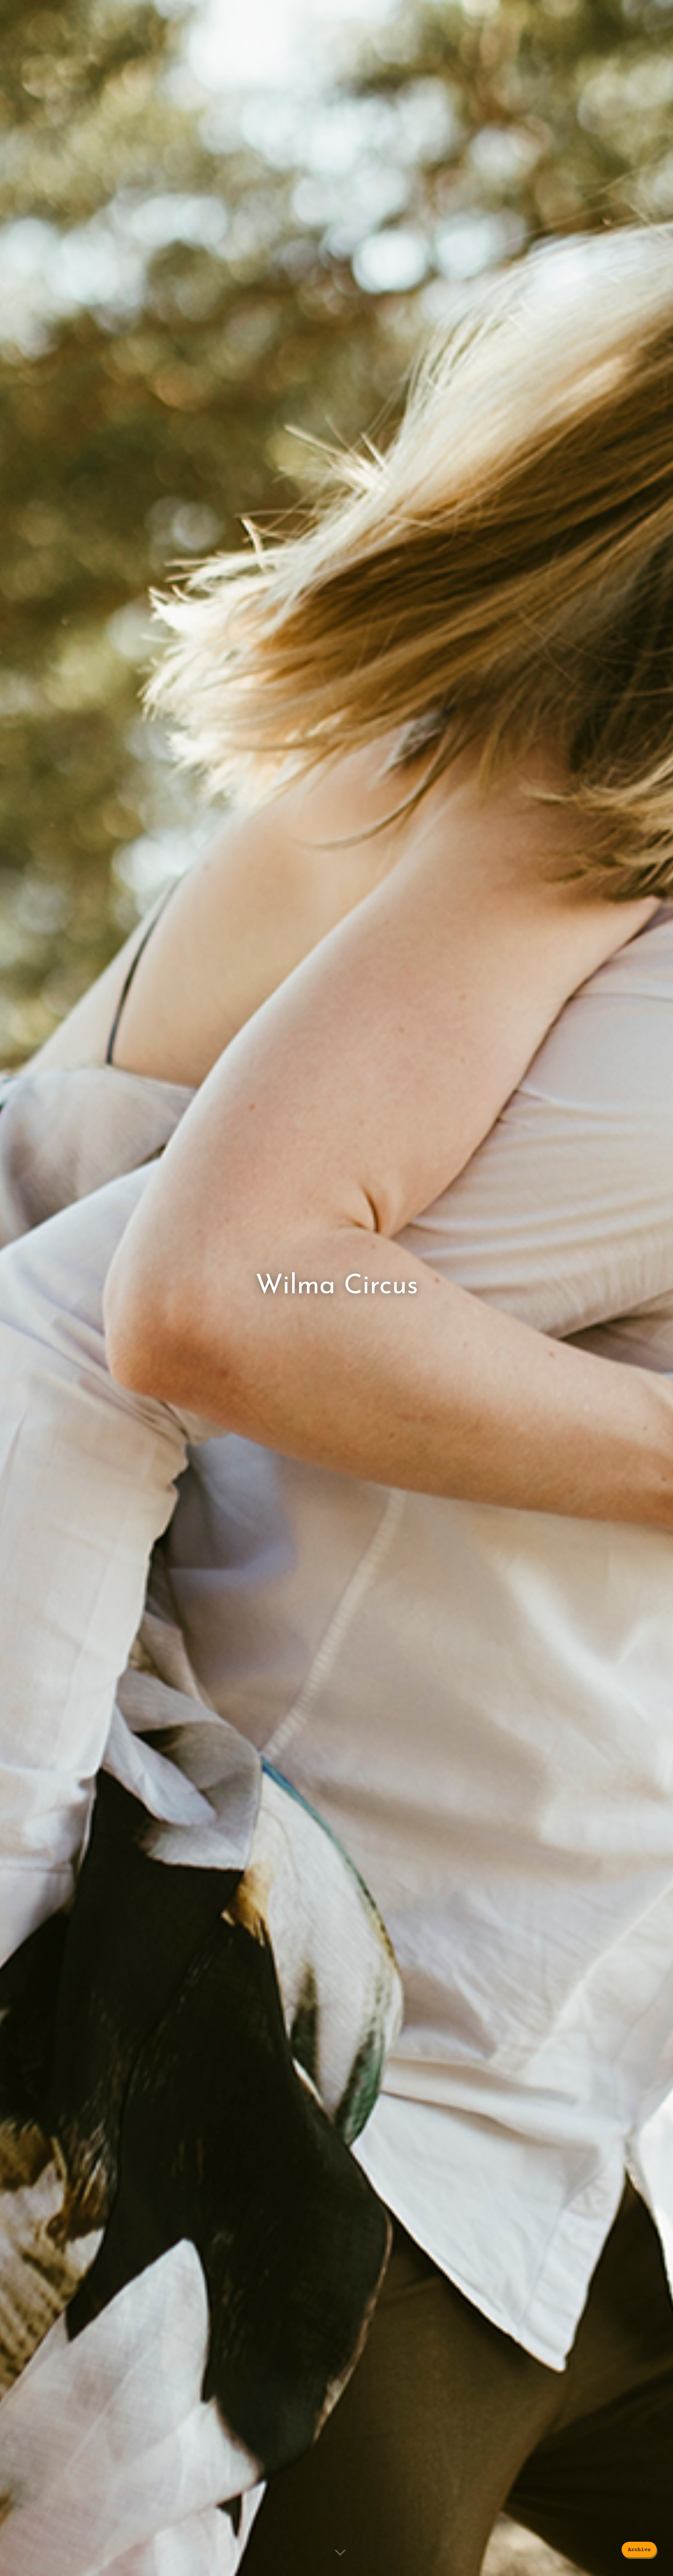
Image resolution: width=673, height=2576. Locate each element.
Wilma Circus (337, 1286)
